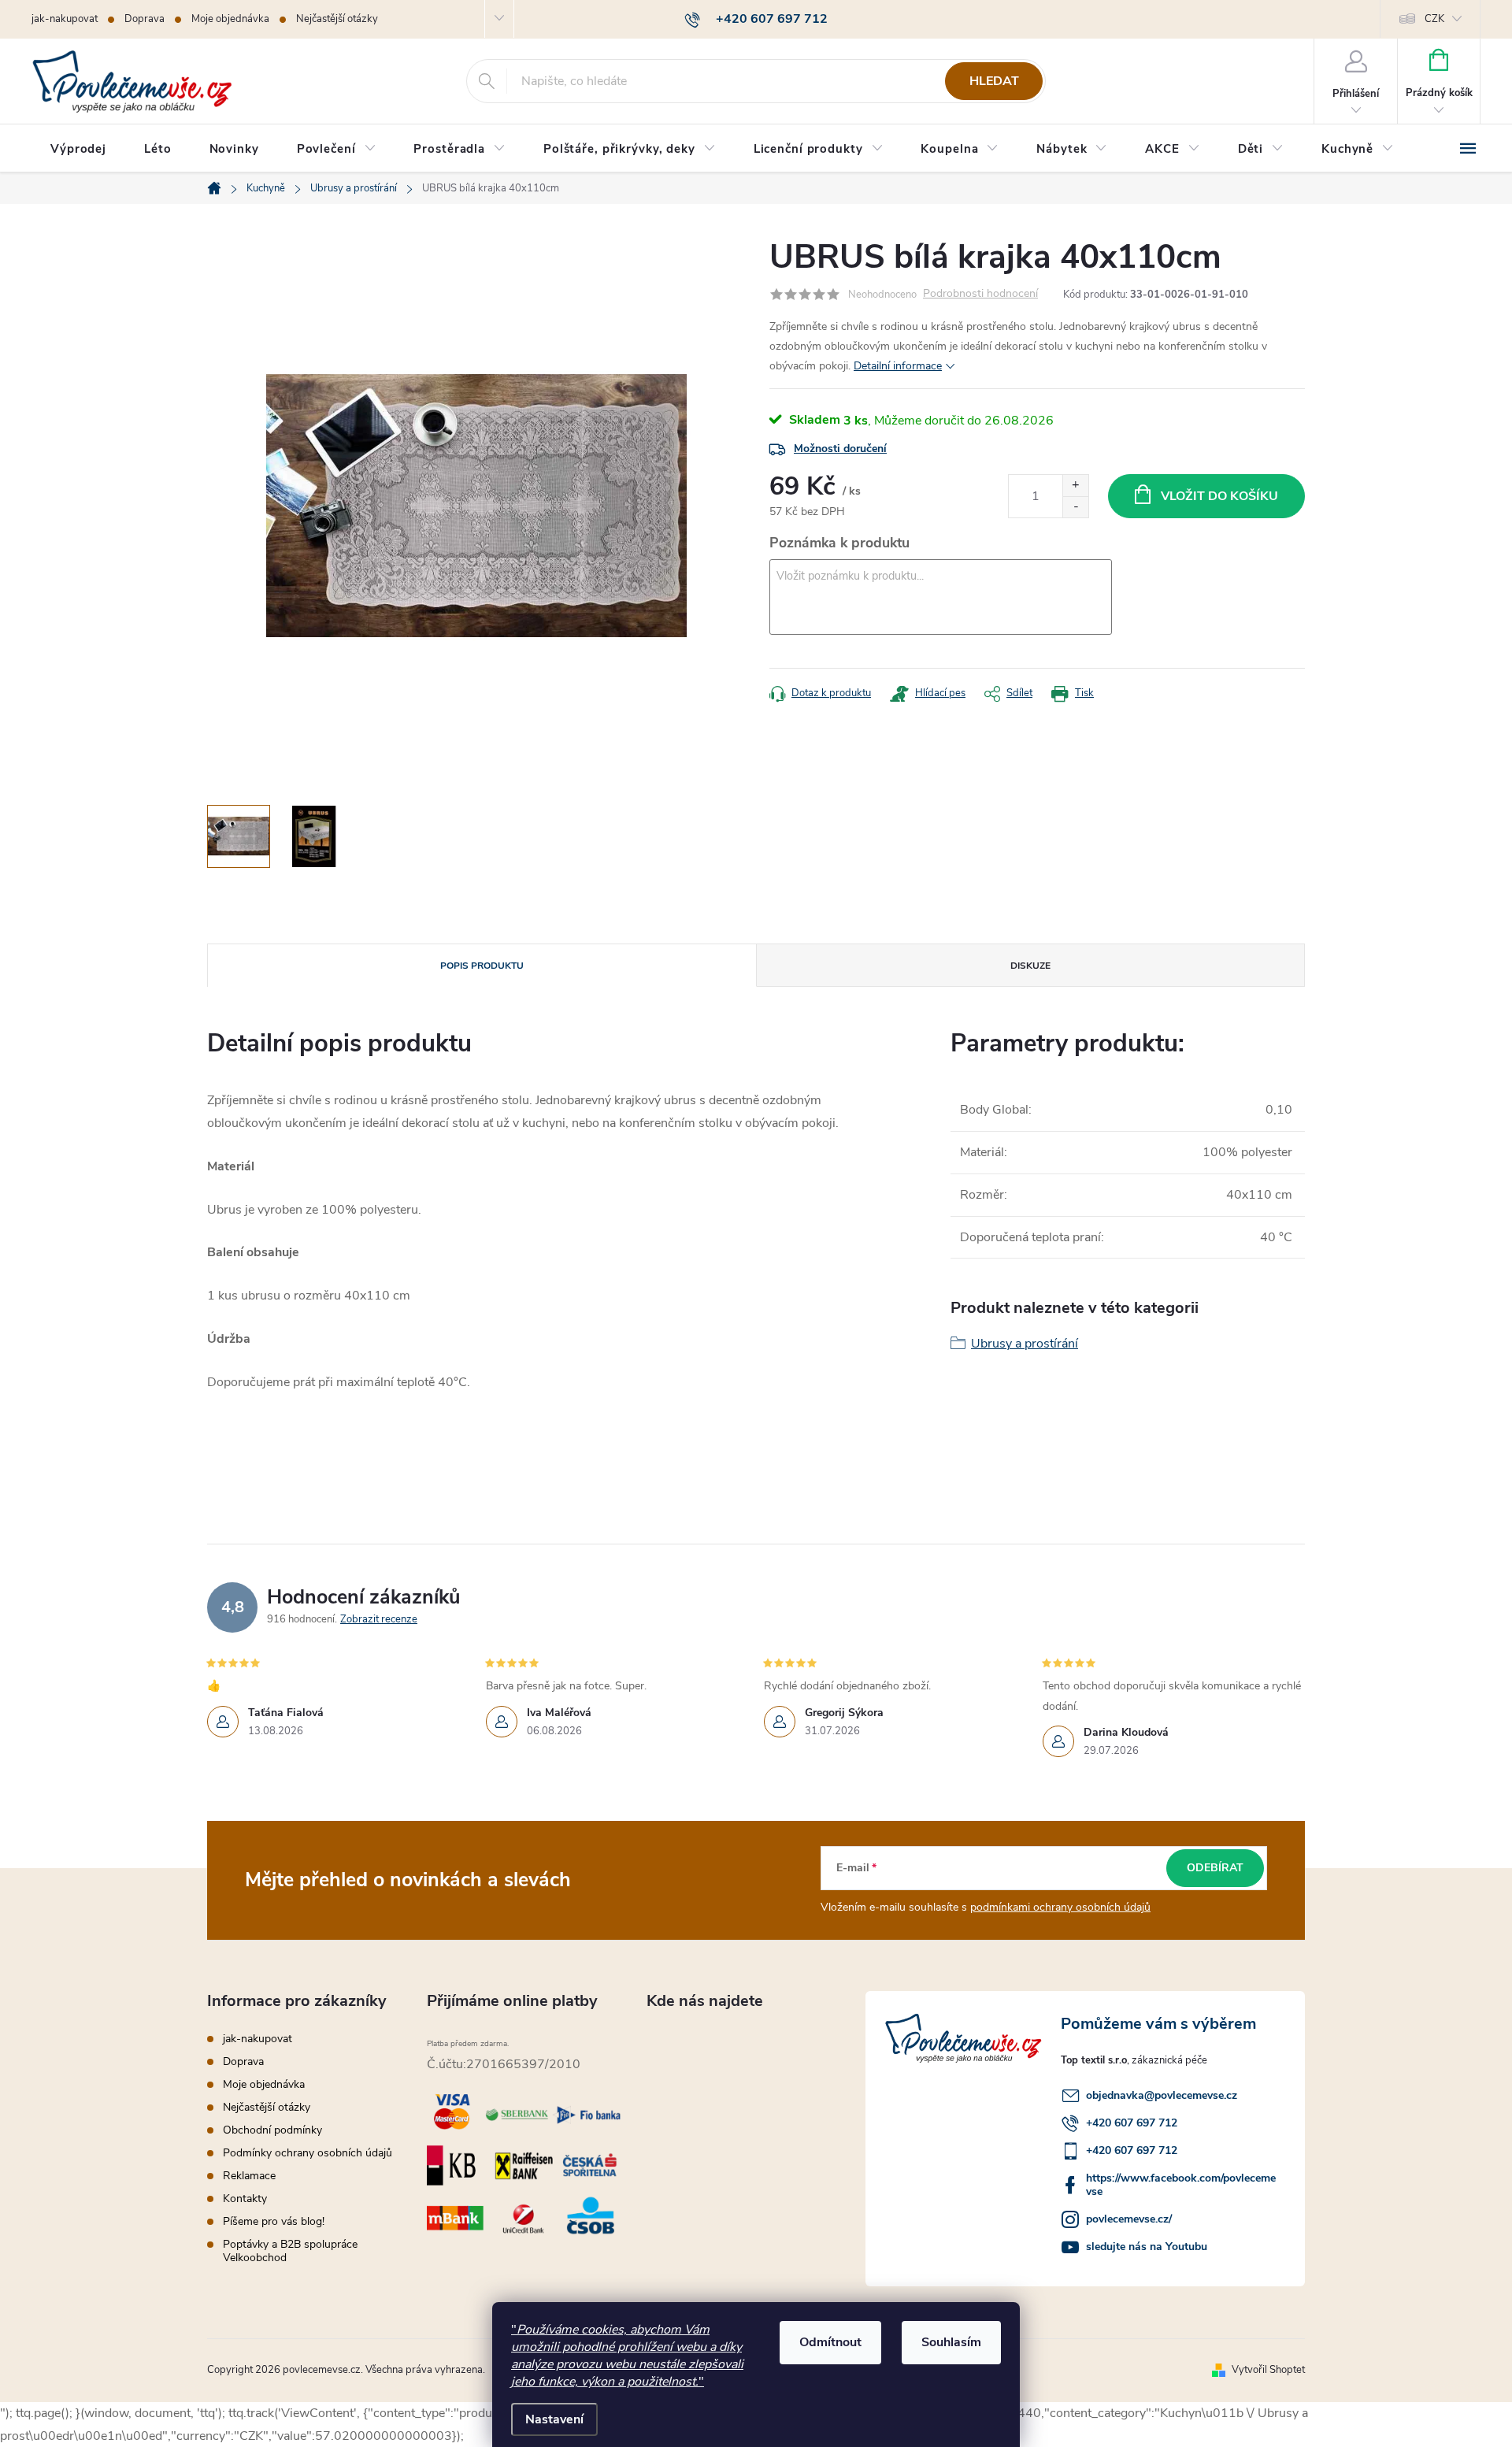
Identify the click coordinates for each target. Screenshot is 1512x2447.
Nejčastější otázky (337, 19)
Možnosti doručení (840, 449)
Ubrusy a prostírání (1025, 1344)
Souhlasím (951, 2342)
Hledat (994, 81)
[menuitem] (78, 149)
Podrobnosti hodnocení (980, 294)
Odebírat (1215, 1868)
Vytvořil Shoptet (1268, 2370)
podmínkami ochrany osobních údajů (1060, 1907)
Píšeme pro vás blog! (274, 2221)
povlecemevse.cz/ (1129, 2219)
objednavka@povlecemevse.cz (1162, 2095)
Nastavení (554, 2419)
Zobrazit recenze (379, 1619)
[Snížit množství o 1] (1075, 507)
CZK (1434, 19)
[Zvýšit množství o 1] (1075, 486)
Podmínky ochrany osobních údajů (308, 2153)
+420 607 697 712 (1132, 2123)
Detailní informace (898, 366)
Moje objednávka (230, 19)
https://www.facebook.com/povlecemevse (1181, 2185)
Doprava (145, 19)
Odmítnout (830, 2342)
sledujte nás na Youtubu (1147, 2247)
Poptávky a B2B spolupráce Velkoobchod (290, 2251)
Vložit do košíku (1219, 496)
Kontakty (245, 2199)
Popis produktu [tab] (482, 966)
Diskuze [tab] (1030, 966)
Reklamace (249, 2176)
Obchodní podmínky (272, 2130)
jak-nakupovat (65, 19)
